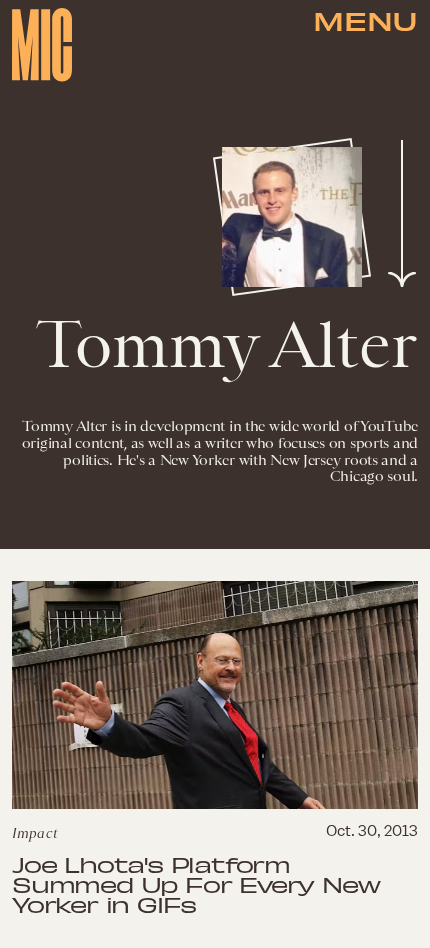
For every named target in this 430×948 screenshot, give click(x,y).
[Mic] (42, 45)
